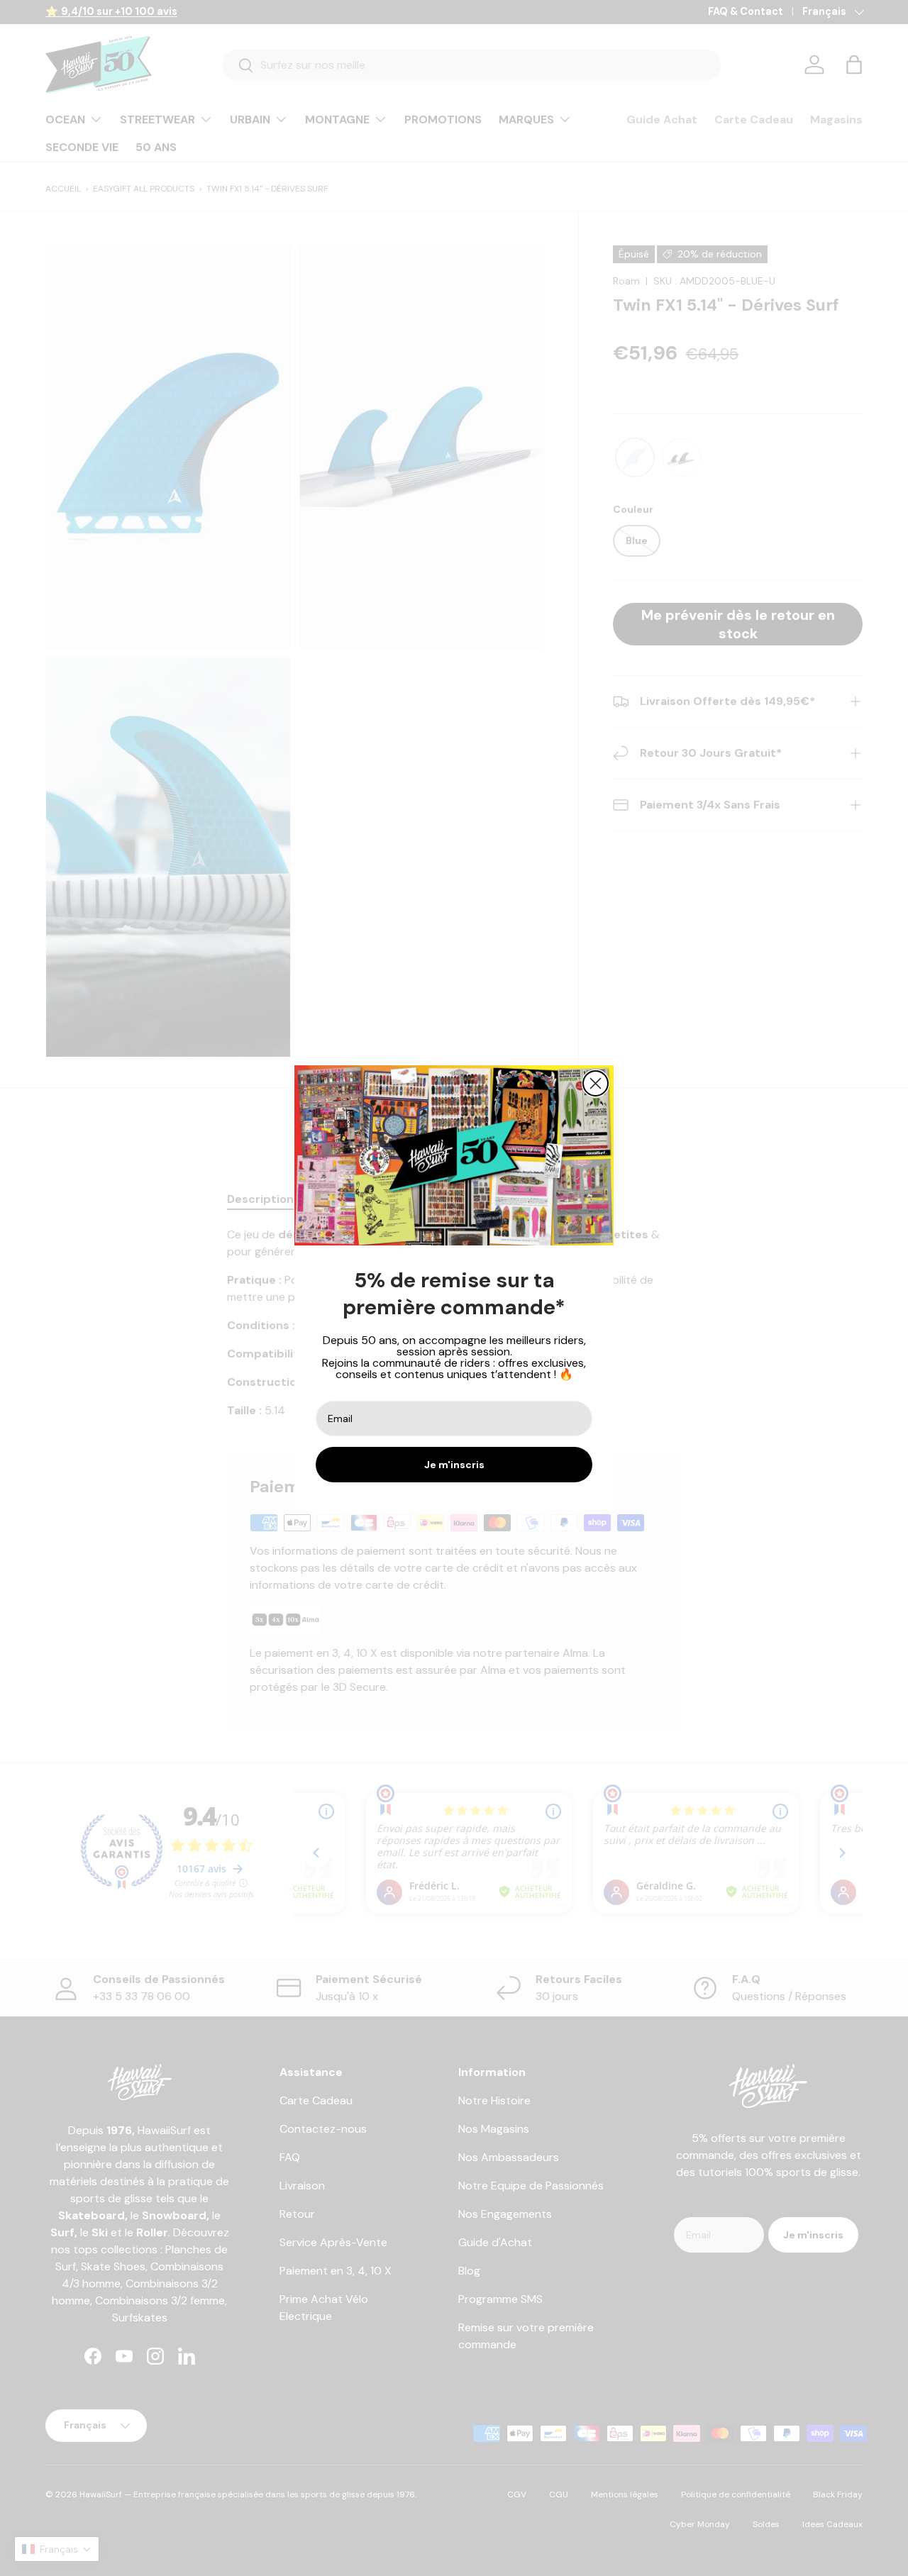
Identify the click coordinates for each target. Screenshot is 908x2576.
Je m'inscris (454, 1465)
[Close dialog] (596, 1083)
